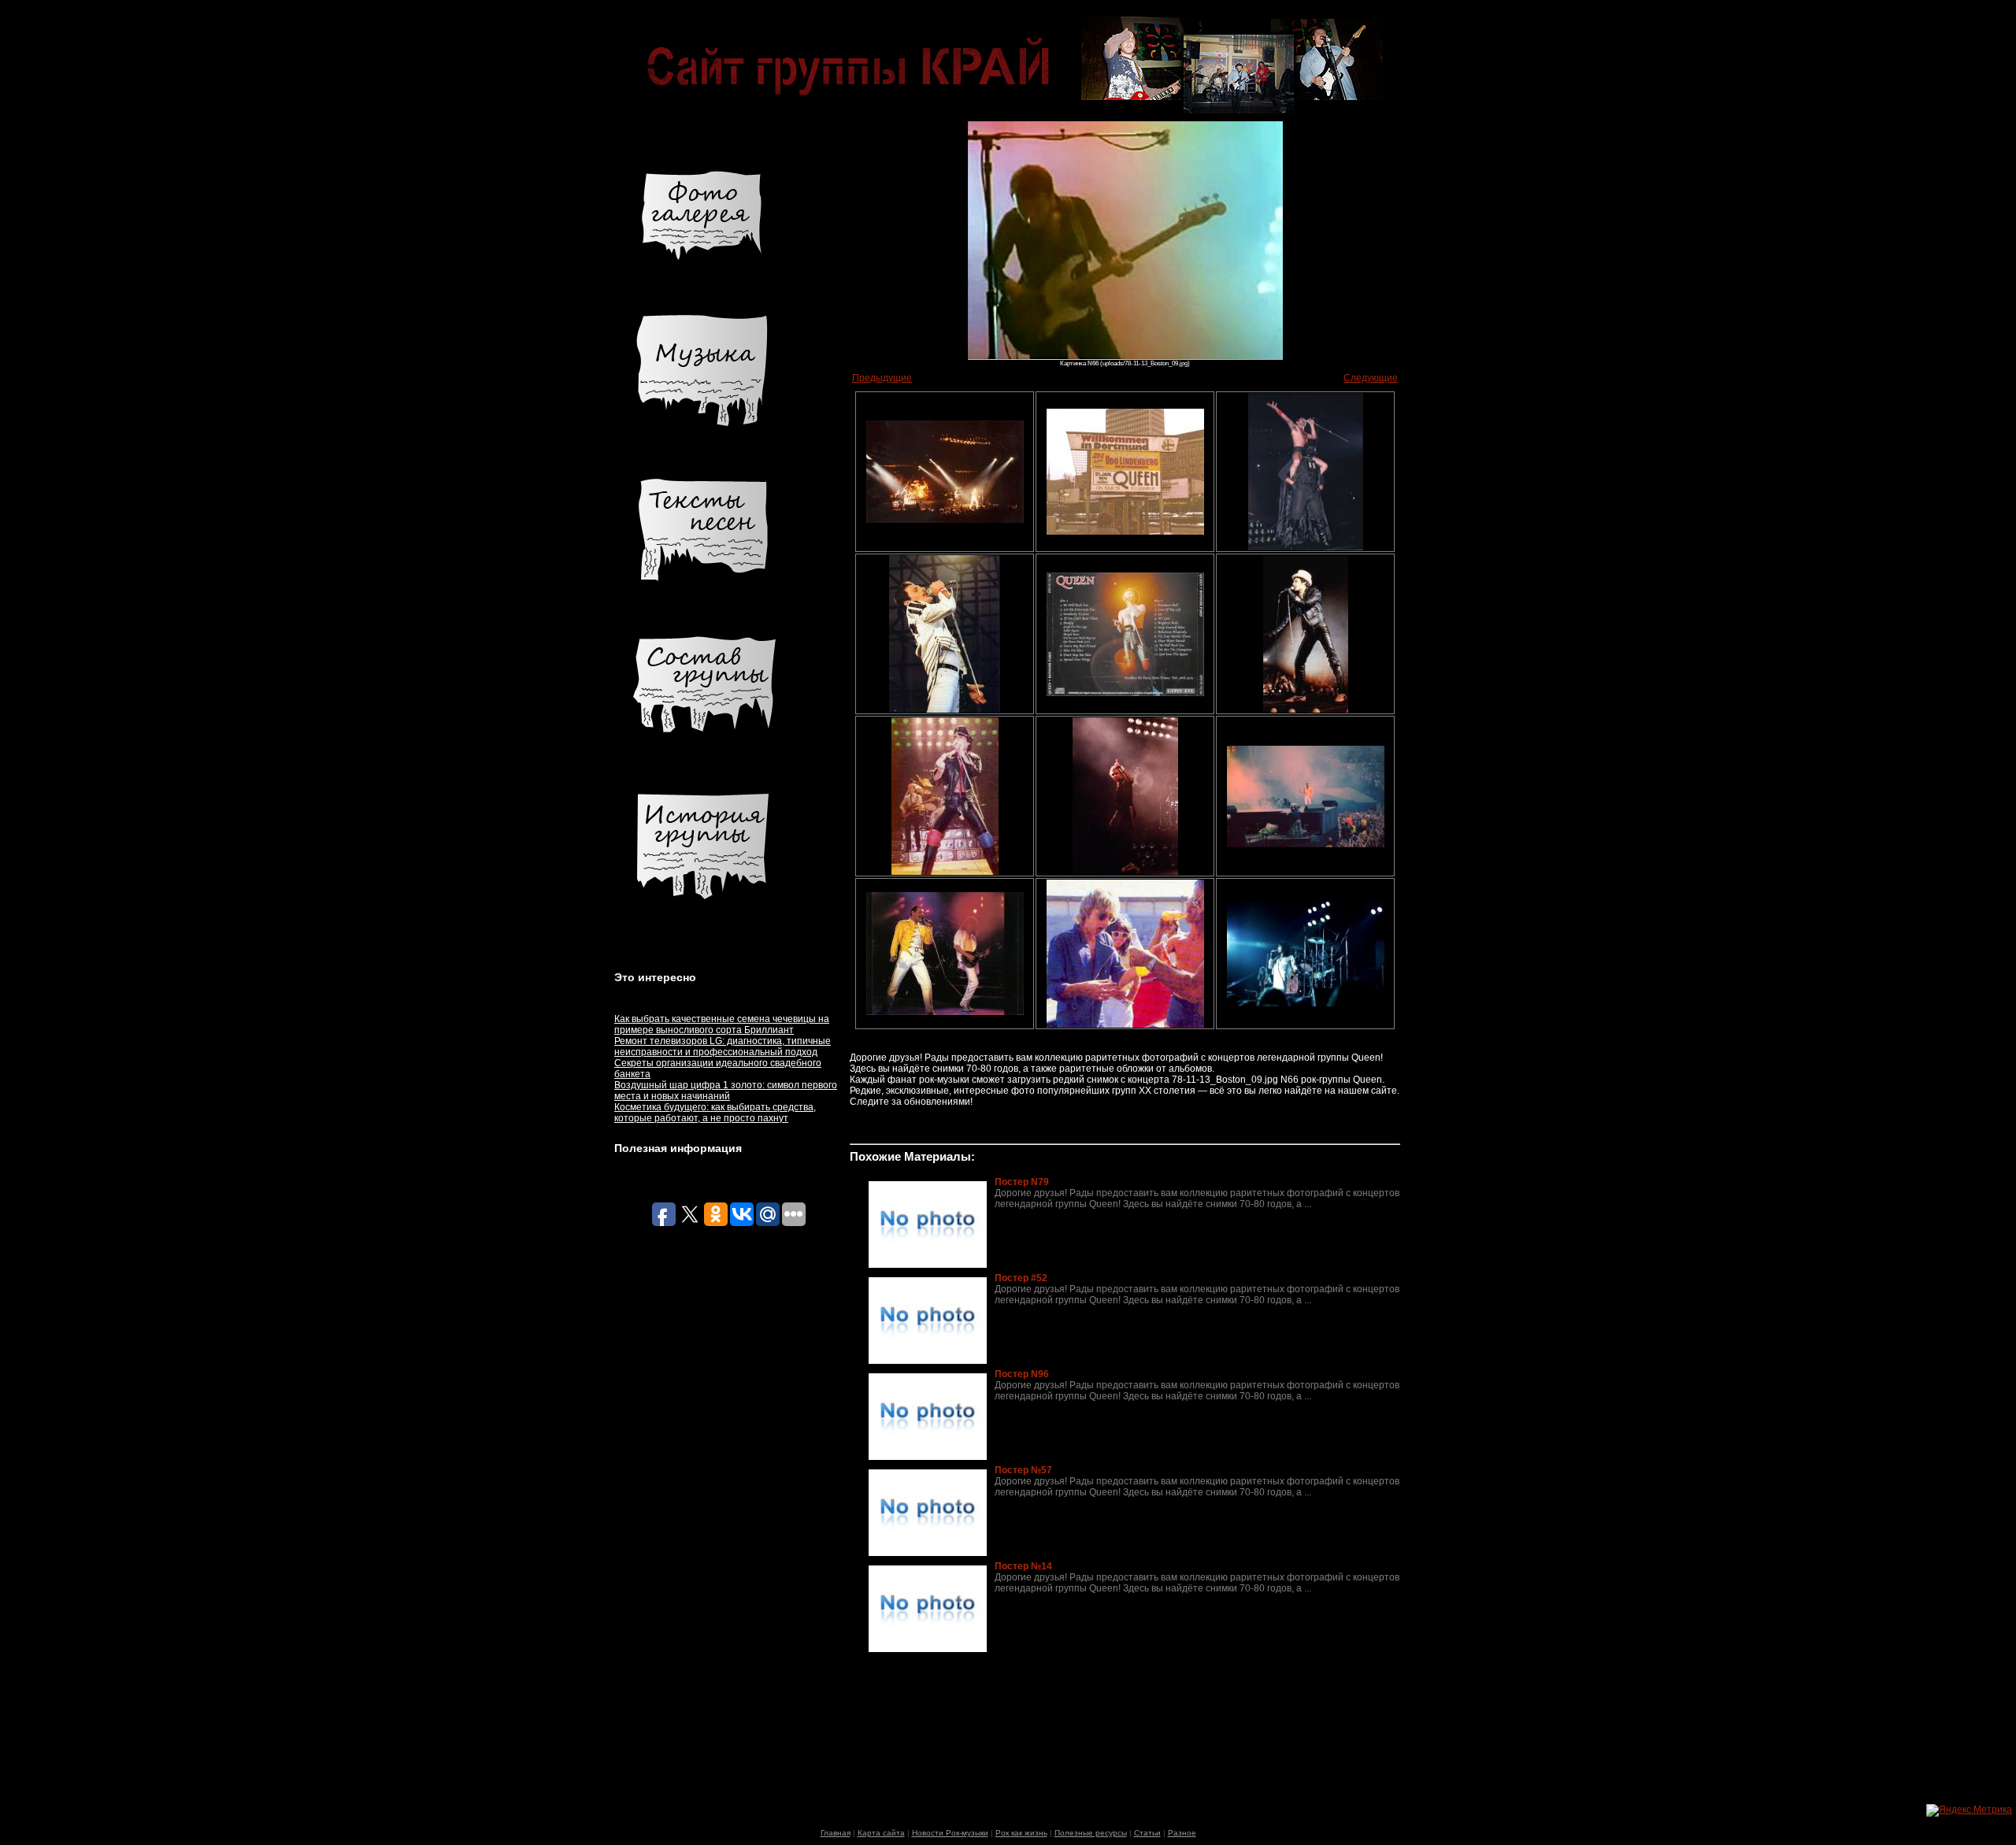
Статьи (1147, 1833)
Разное (1182, 1833)
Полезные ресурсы (1091, 1833)
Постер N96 (1022, 1374)
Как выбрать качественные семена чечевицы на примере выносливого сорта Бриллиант (722, 1024)
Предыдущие (882, 378)
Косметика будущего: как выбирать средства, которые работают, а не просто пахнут (715, 1113)
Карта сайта (881, 1833)
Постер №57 (1023, 1470)
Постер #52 (1021, 1278)
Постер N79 (1022, 1182)
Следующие (1371, 378)
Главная (836, 1833)
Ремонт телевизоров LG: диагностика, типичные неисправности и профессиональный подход (723, 1047)
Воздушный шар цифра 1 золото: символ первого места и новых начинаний (726, 1091)
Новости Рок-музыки (950, 1833)
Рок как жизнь (1021, 1833)
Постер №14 (1023, 1566)
